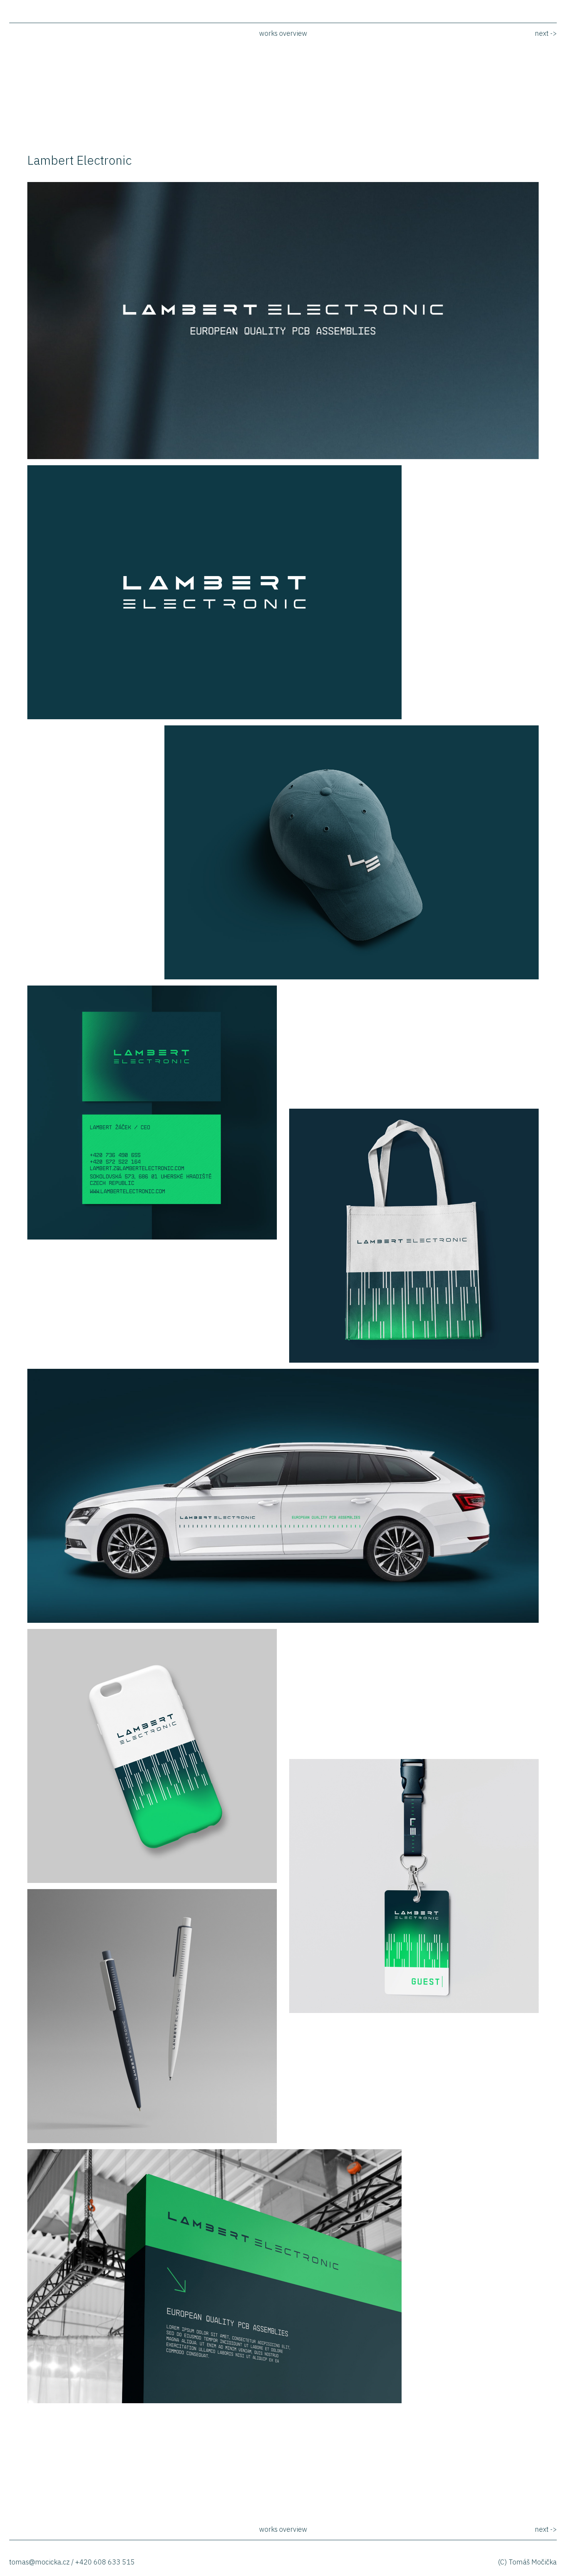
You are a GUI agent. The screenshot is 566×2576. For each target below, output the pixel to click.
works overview (283, 33)
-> (546, 33)
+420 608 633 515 (105, 2562)
